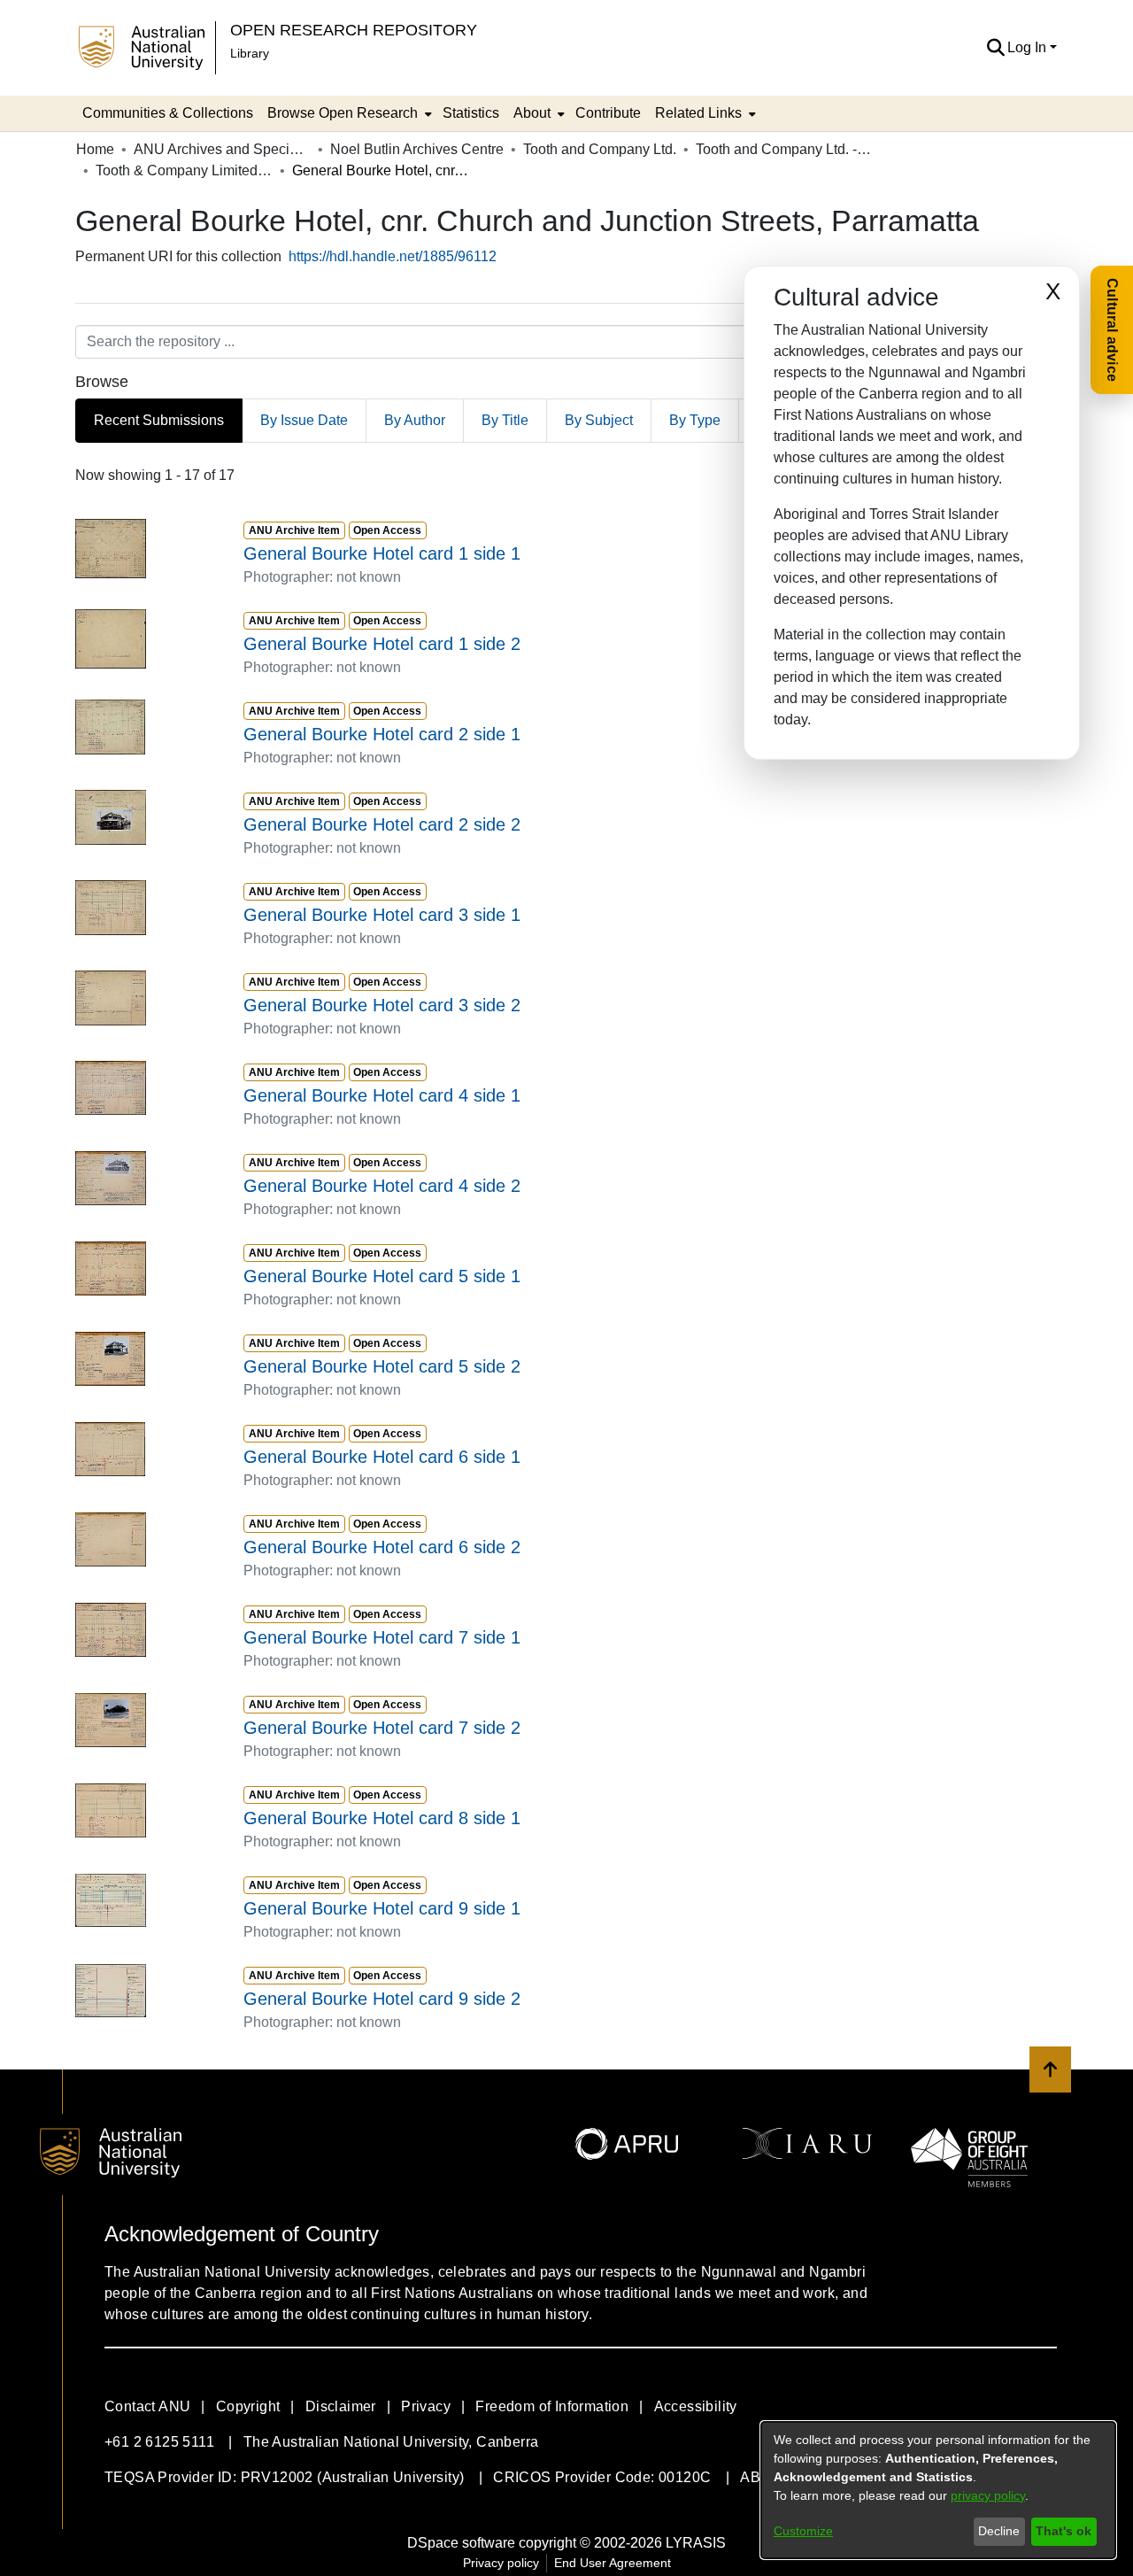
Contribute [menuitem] (608, 113)
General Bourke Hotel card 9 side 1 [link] (382, 1908)
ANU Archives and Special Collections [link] (222, 149)
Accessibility (696, 2406)
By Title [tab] (505, 420)
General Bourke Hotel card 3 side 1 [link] (382, 915)
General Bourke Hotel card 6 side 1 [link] (382, 1457)
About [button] (532, 113)
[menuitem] (348, 113)
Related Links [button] (698, 113)
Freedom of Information (552, 2406)
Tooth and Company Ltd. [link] (600, 149)
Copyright (248, 2406)
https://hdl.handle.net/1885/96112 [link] (393, 256)
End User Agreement (613, 2563)
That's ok (1064, 2531)
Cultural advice (1112, 330)
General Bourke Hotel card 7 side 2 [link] (382, 1728)
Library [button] (250, 53)
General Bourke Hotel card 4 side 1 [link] (382, 1095)
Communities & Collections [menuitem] (168, 113)
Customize (803, 2531)
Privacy (426, 2406)
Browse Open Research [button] (343, 113)
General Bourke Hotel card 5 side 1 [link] (382, 1276)
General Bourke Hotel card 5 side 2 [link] (382, 1366)
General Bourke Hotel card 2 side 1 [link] (382, 734)
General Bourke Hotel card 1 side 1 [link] (382, 553)
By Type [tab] (695, 420)
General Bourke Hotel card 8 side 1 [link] (382, 1818)
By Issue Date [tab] (304, 420)
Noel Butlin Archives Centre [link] (417, 149)
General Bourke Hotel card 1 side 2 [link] (382, 644)
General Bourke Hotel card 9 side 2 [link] (382, 1999)
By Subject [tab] (599, 420)
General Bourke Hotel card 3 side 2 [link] (382, 1005)
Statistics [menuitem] (471, 113)
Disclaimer (341, 2406)
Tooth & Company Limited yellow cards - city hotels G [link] (184, 170)
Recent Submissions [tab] (159, 420)
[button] (995, 48)
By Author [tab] (415, 420)
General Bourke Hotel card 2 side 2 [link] (382, 824)
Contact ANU (147, 2406)
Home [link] (95, 149)
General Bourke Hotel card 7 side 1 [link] (382, 1637)
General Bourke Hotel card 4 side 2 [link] (382, 1186)
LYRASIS (696, 2543)
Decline (999, 2531)
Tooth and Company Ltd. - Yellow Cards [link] (784, 149)
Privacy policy (501, 2563)
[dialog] (938, 2490)
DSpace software (461, 2543)
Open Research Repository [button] (354, 30)
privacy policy (988, 2495)
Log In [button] (1029, 47)
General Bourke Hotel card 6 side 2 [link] (382, 1547)
